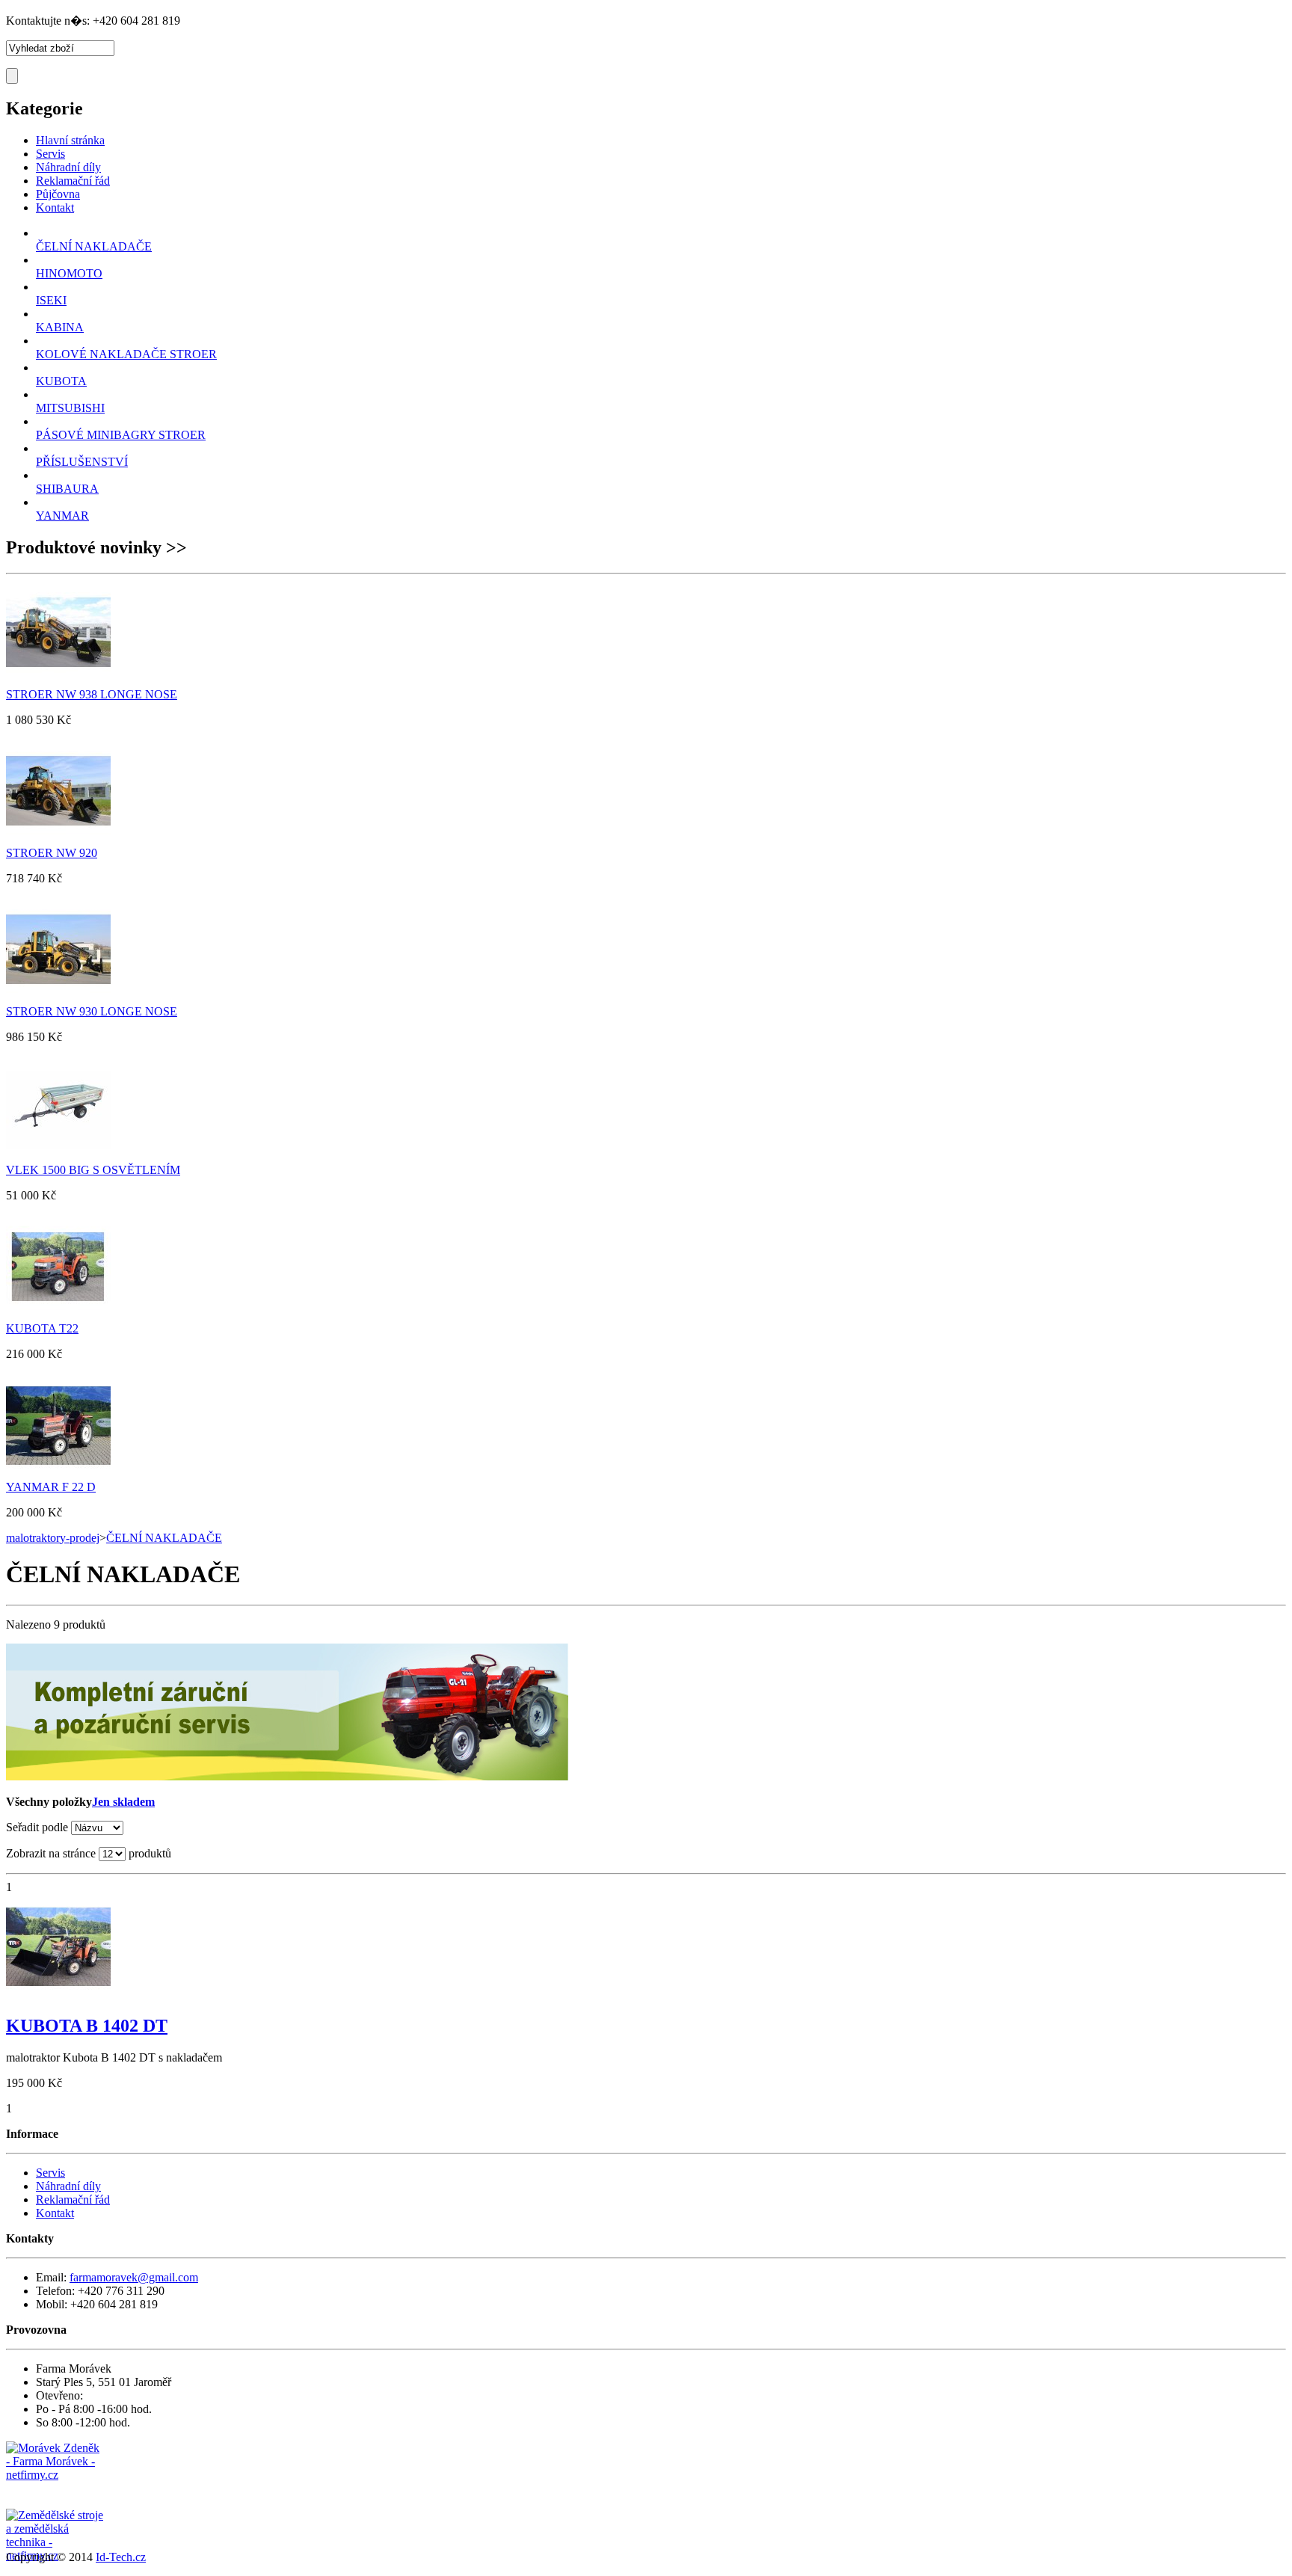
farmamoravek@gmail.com (134, 2277)
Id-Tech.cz (121, 2557)
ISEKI (51, 300)
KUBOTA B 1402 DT (87, 2026)
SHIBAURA (67, 489)
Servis (50, 2173)
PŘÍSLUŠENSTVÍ (82, 462)
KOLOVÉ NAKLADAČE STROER (126, 354)
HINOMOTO (69, 273)
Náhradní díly (68, 2186)
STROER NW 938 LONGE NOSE (92, 694)
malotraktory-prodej (53, 1538)
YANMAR (62, 516)
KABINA (60, 327)
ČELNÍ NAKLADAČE (94, 246)
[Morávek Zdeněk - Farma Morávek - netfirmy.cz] (55, 2475)
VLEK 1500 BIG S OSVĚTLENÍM (93, 1170)
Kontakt (55, 2213)
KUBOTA (61, 381)
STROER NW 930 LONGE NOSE (92, 1011)
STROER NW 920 (52, 853)
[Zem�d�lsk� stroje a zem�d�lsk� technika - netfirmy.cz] (55, 2524)
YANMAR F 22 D (51, 1487)
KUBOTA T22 (42, 1328)
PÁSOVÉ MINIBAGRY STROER (121, 435)
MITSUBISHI (70, 408)
